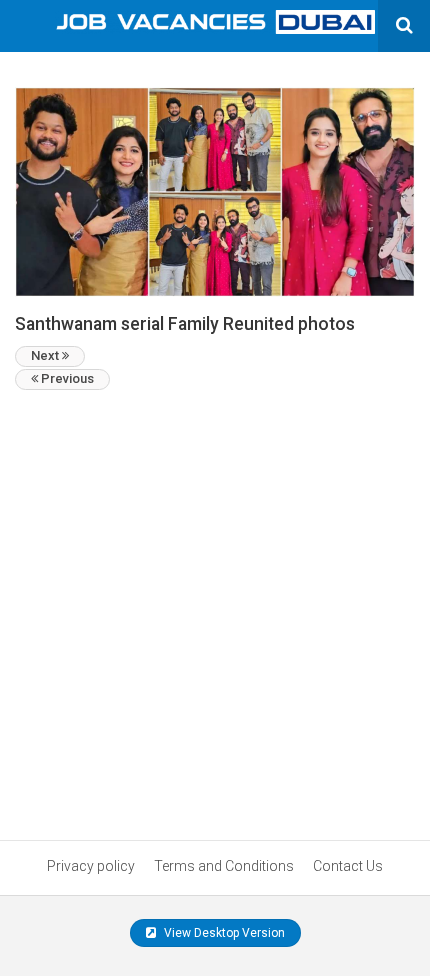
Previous (66, 378)
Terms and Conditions (224, 866)
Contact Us (348, 866)
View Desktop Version (223, 933)
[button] (215, 192)
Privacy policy (91, 866)
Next (46, 355)
